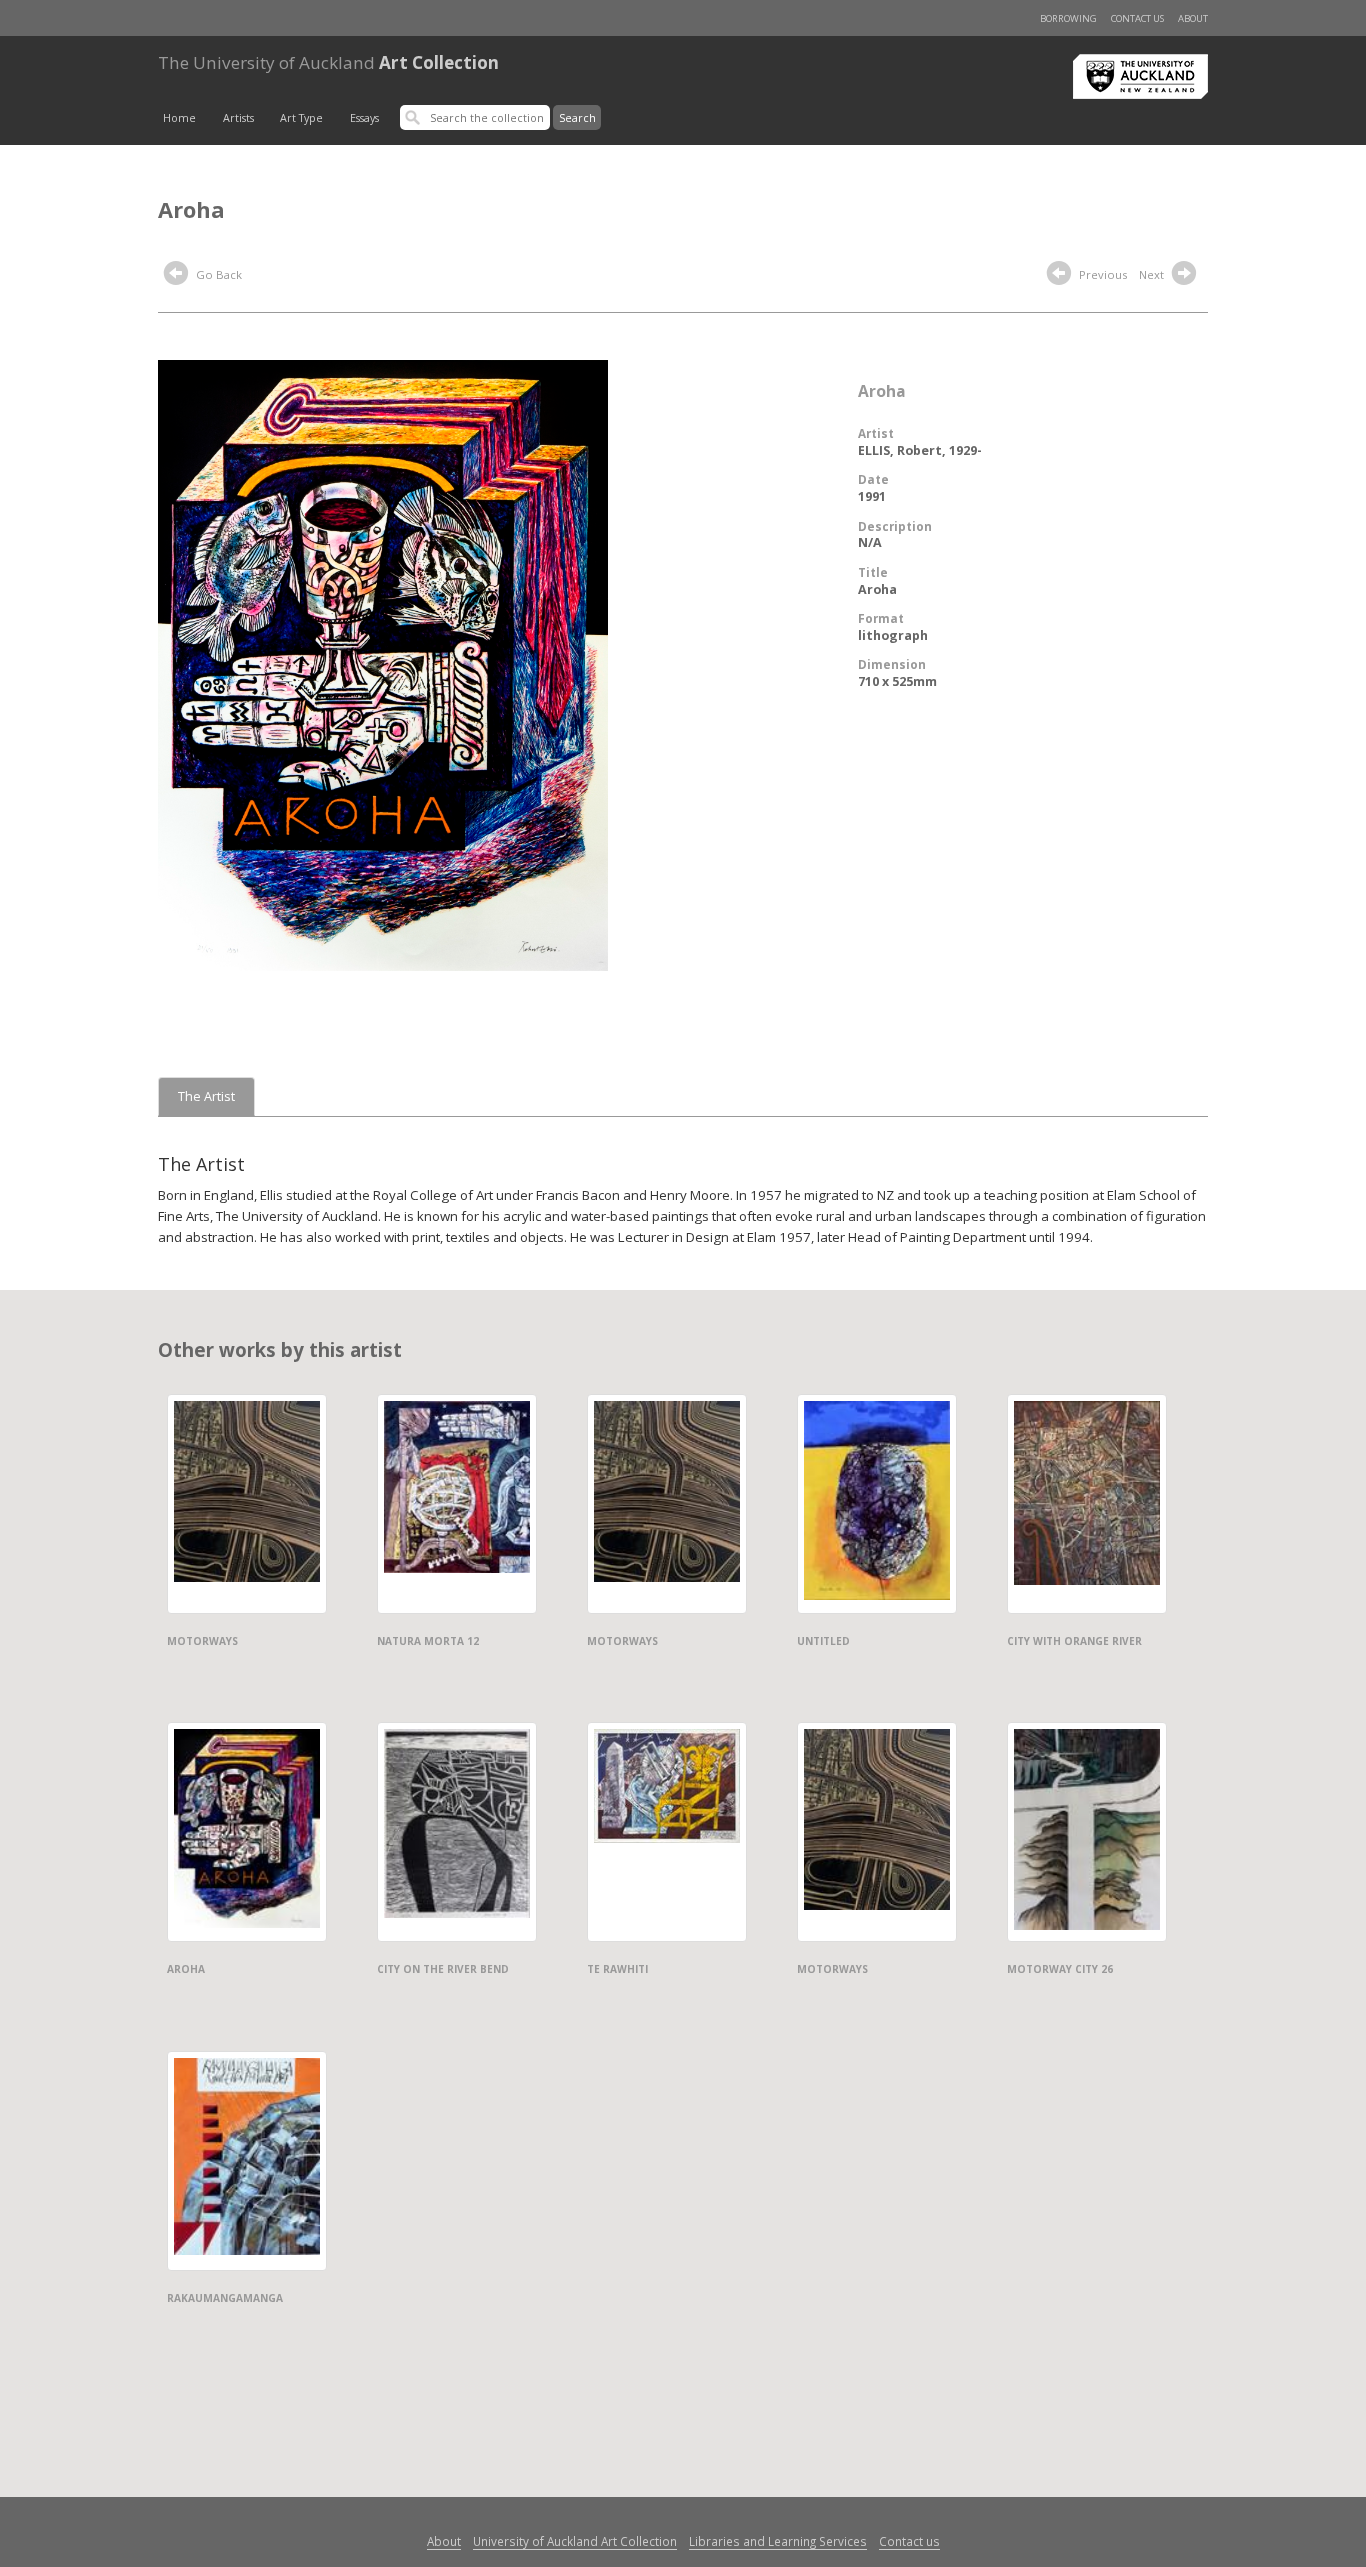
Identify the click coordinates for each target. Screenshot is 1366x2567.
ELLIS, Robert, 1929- (920, 450)
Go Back (217, 274)
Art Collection (328, 62)
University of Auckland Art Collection (575, 2541)
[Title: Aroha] (383, 664)
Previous (1101, 274)
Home (179, 118)
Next (1153, 274)
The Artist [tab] (206, 1096)
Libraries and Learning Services (778, 2541)
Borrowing (1068, 18)
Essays (364, 118)
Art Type (301, 118)
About (1193, 18)
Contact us (1137, 18)
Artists (238, 118)
